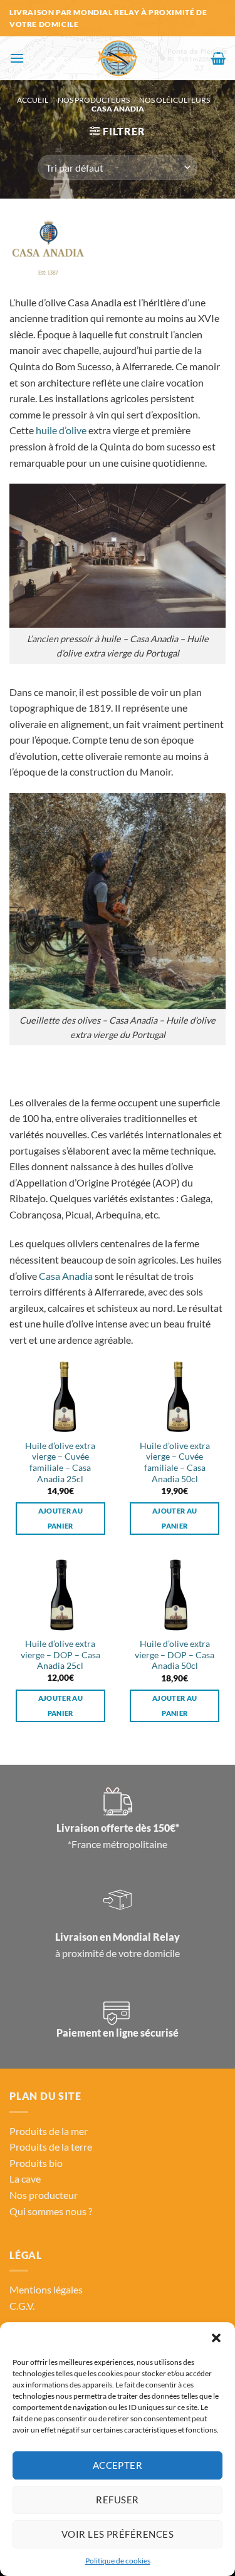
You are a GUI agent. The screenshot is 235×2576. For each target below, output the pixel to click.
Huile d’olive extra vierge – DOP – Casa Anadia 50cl (175, 1655)
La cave (25, 2179)
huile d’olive (61, 430)
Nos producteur (44, 2195)
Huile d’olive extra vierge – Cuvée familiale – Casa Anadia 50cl (175, 1462)
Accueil (33, 100)
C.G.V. (22, 2306)
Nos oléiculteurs (175, 100)
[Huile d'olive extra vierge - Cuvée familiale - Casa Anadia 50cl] (175, 1397)
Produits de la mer (49, 2131)
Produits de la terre (51, 2147)
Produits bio (36, 2163)
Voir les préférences (118, 2534)
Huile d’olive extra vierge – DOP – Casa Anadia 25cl (60, 1655)
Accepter (118, 2465)
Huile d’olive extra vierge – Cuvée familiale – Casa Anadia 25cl (60, 1462)
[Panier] (218, 58)
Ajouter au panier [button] (60, 1518)
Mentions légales (46, 2289)
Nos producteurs (94, 100)
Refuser (117, 2500)
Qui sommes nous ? (51, 2211)
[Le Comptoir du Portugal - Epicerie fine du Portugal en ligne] (118, 58)
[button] (216, 2338)
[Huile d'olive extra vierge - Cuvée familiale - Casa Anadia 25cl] (60, 1397)
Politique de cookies (118, 2561)
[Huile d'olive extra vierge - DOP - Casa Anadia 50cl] (175, 1595)
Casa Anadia (66, 1276)
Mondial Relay (146, 1937)
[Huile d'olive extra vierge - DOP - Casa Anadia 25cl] (60, 1595)
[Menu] (17, 58)
